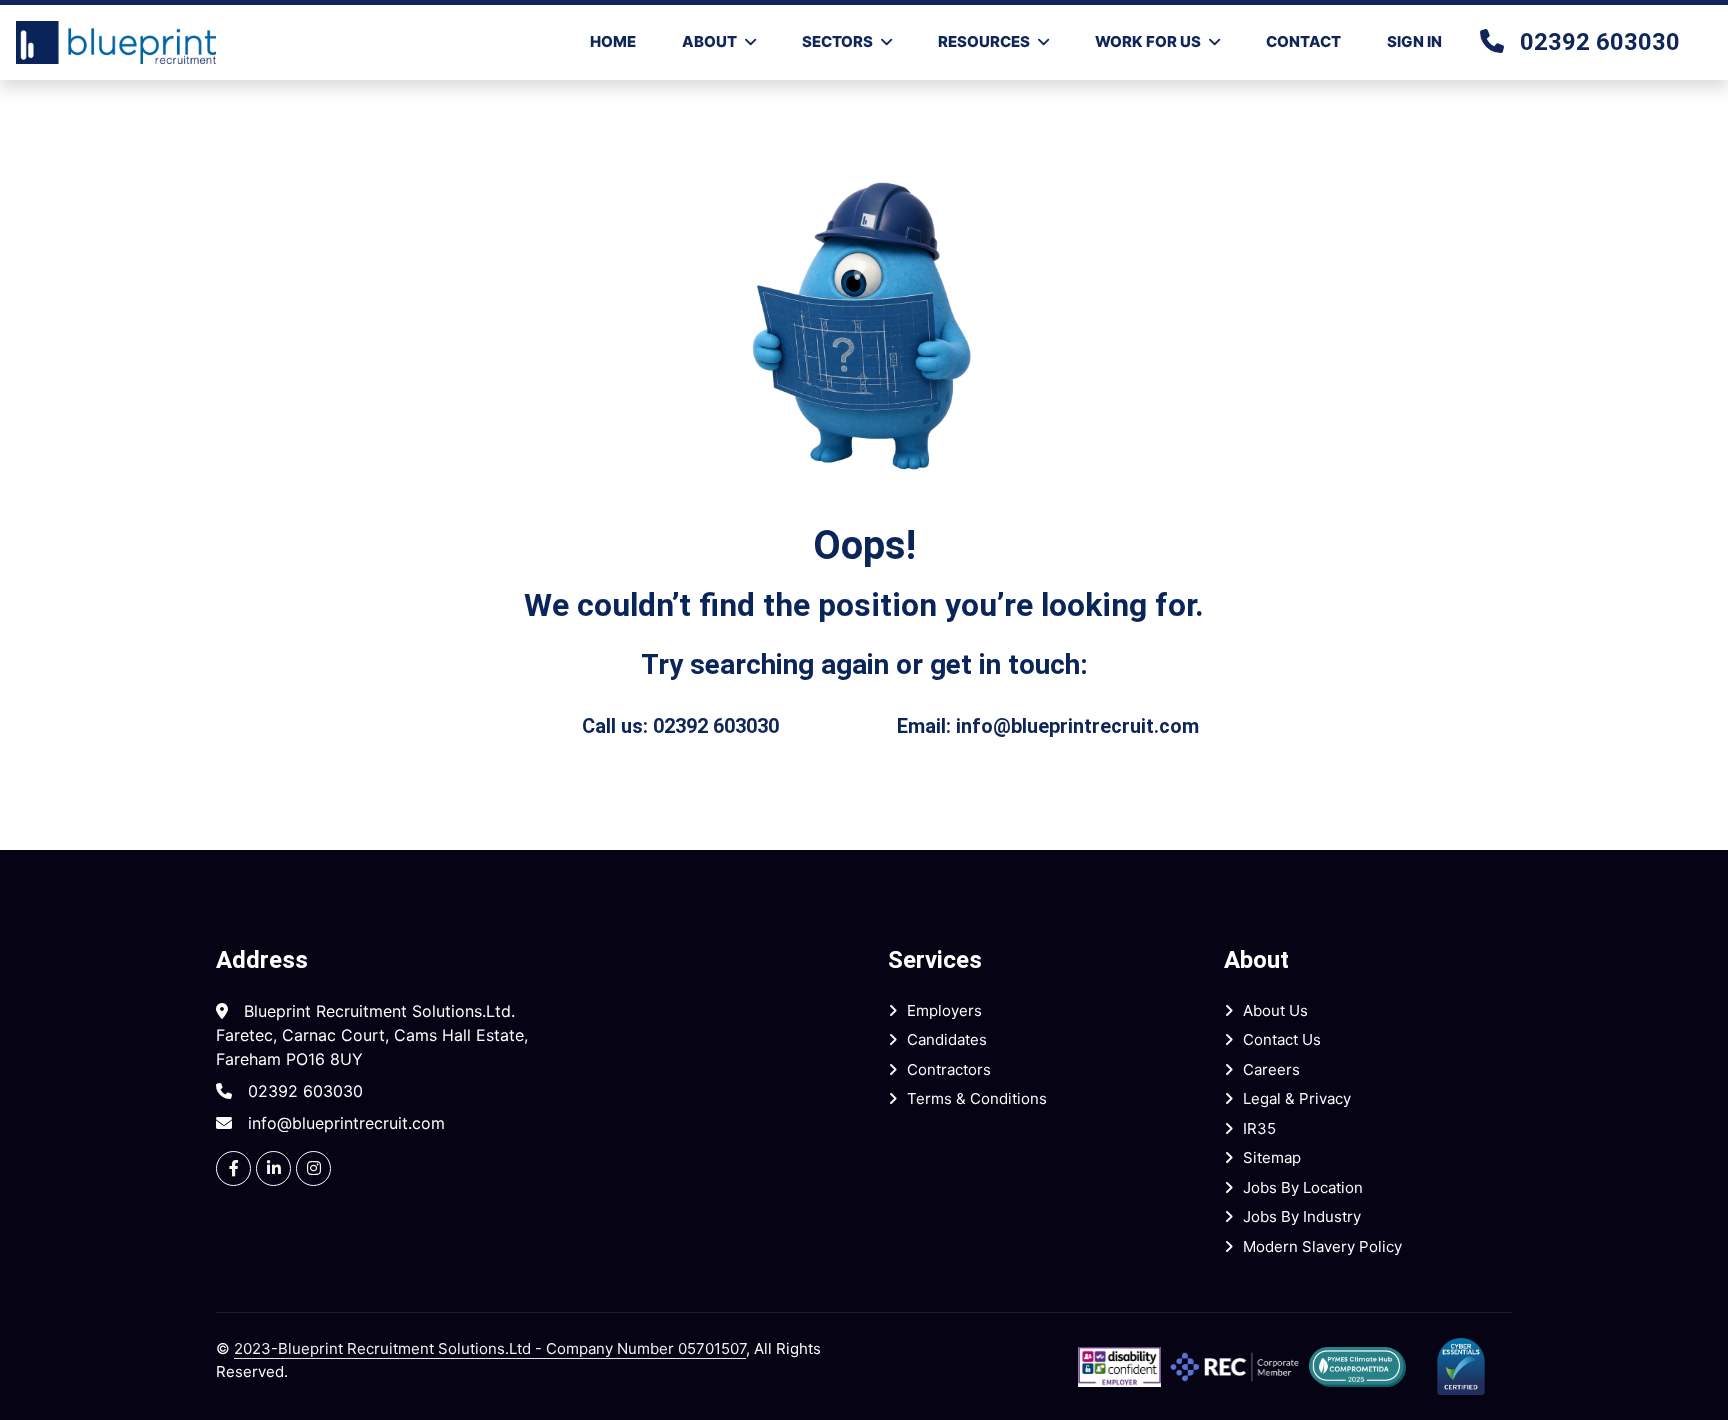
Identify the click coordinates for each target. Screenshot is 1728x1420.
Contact (1303, 41)
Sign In (1414, 41)
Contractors (949, 1069)
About (709, 41)
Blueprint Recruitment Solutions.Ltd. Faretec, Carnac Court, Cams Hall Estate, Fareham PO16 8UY (372, 1035)
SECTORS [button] (837, 41)
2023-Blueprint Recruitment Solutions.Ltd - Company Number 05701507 (490, 1348)
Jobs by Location (1303, 1187)
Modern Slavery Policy (1322, 1246)
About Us (1275, 1010)
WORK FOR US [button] (1148, 41)
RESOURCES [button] (984, 41)
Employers (944, 1010)
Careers (1271, 1069)
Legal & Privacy (1297, 1098)
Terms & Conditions (977, 1098)
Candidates (947, 1039)
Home (613, 41)
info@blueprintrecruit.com (1077, 726)
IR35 (1259, 1128)
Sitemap (1272, 1157)
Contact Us (1282, 1039)
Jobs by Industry (1302, 1216)
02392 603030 (1600, 42)
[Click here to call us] (1500, 42)
